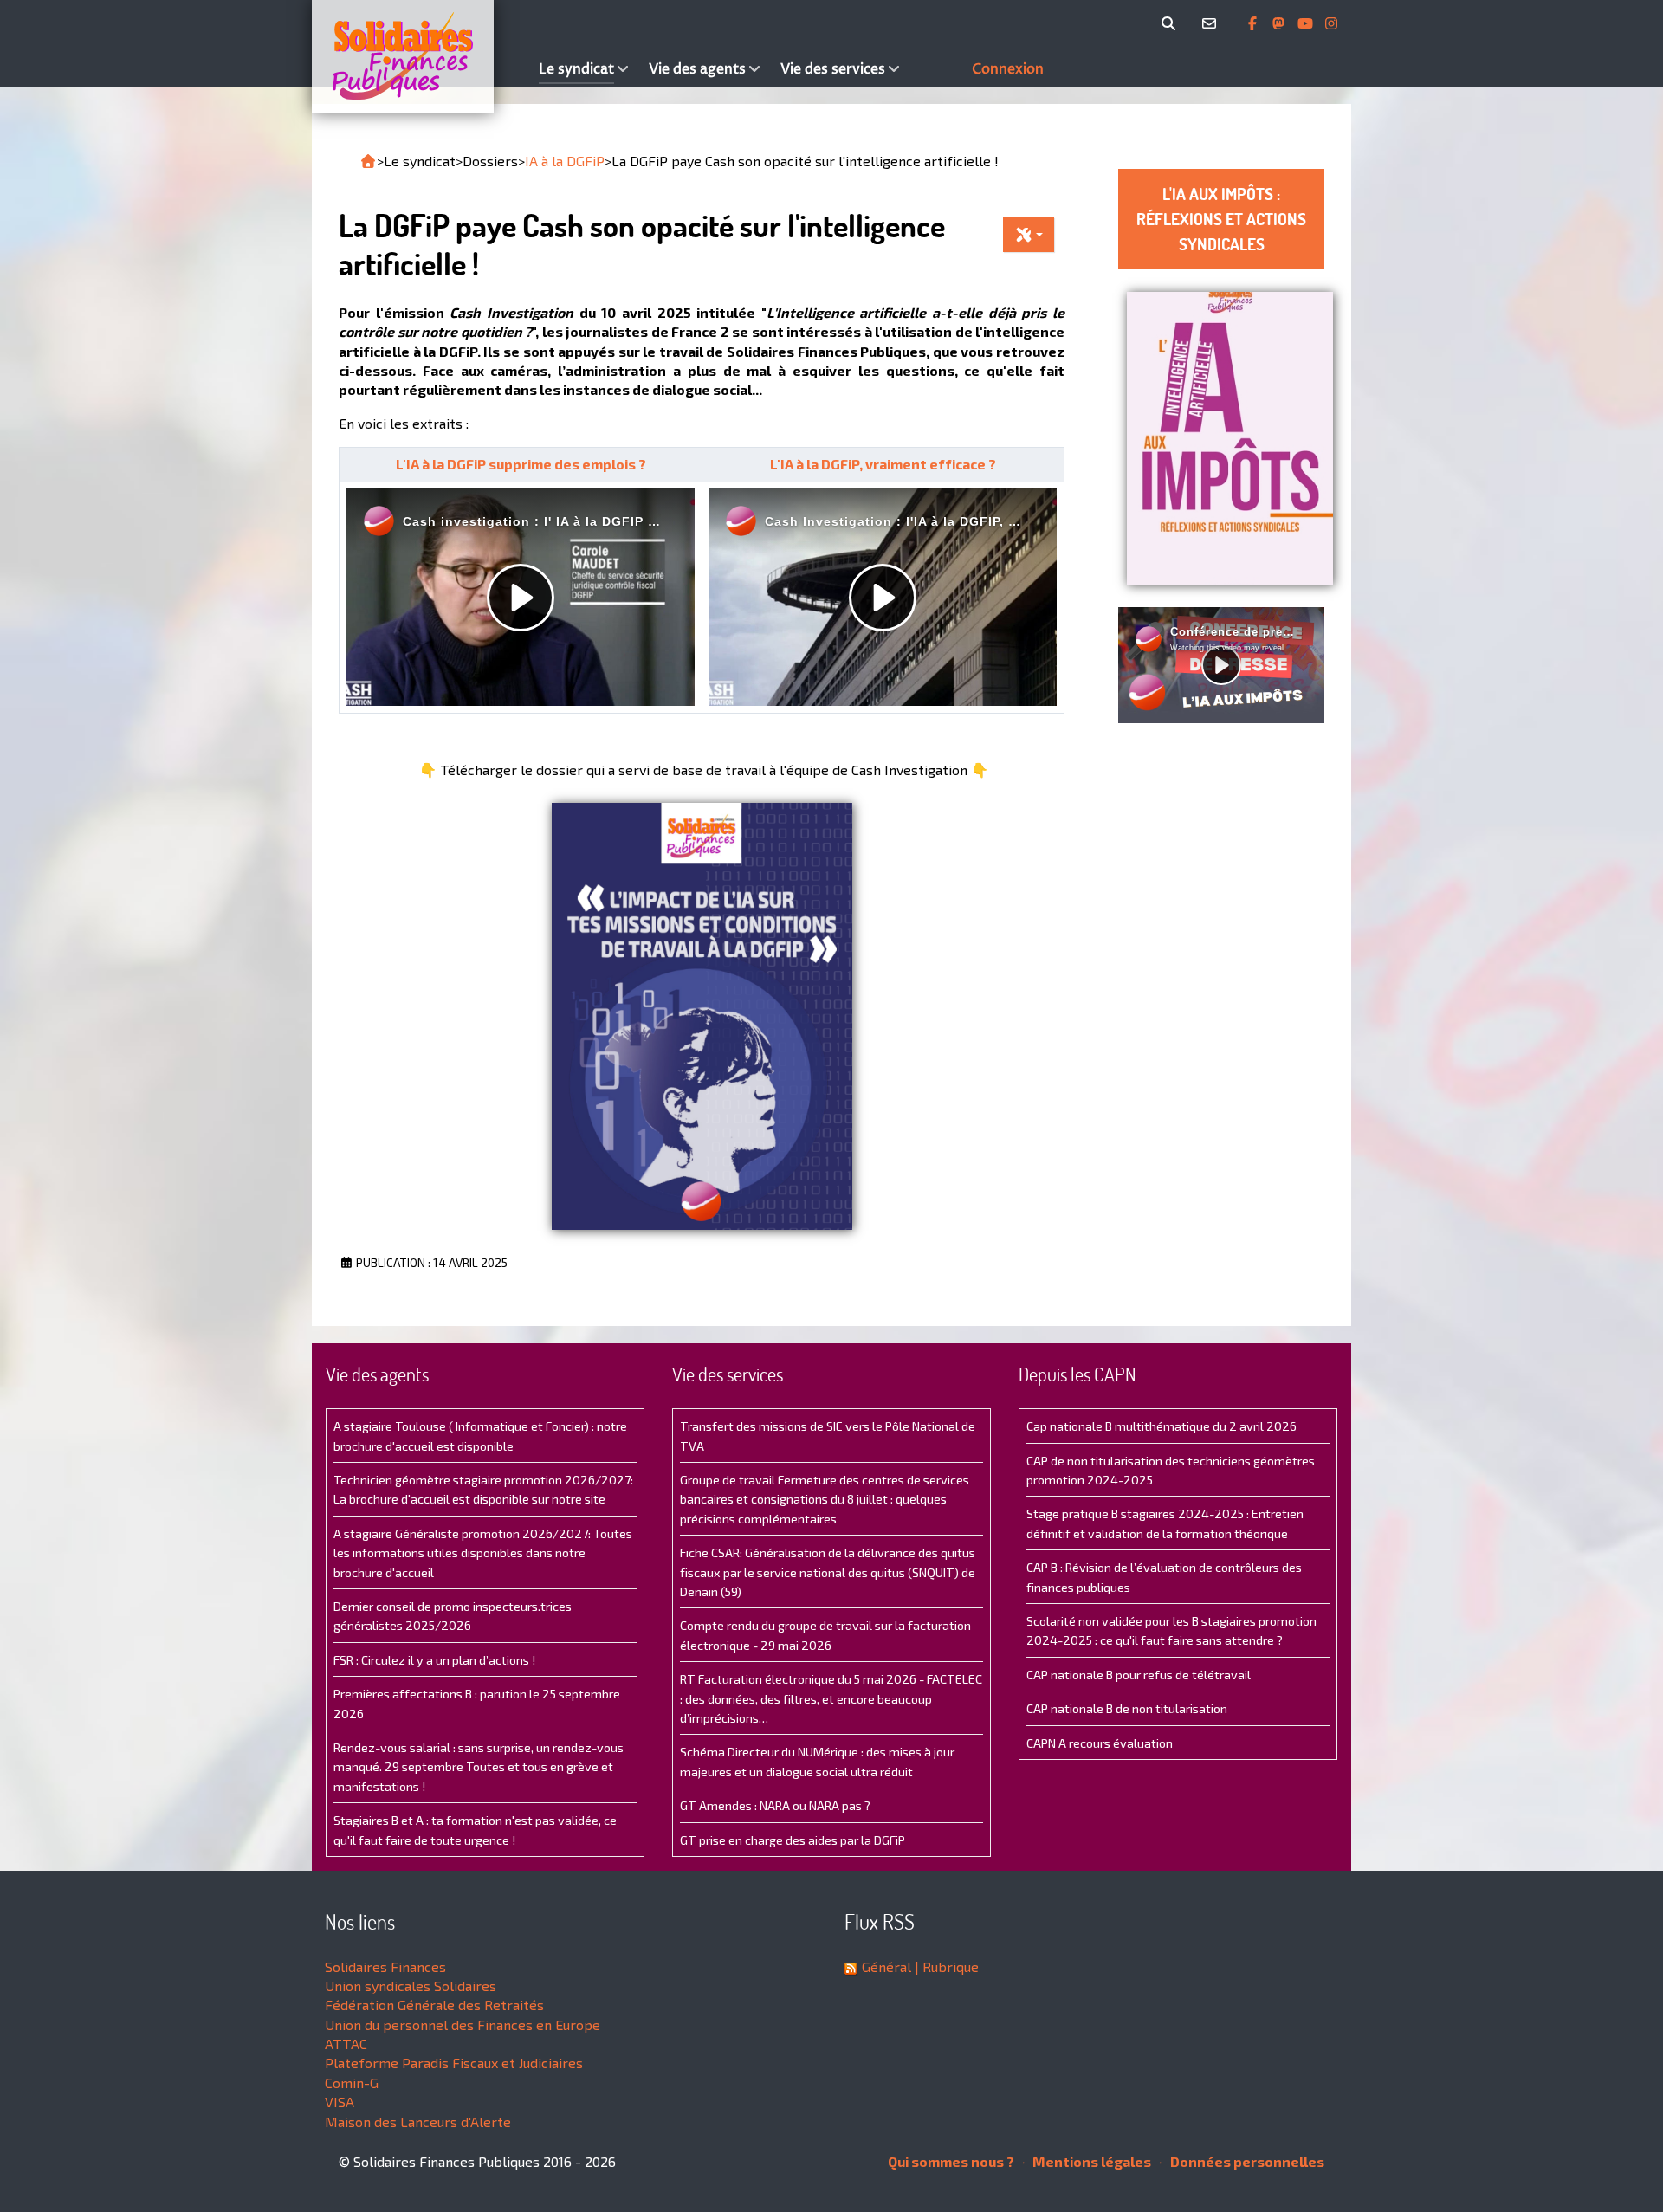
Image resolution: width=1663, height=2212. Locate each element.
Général (887, 1966)
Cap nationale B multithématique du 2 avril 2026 (1162, 1426)
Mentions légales (1090, 2161)
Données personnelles (1246, 2161)
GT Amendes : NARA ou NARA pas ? (775, 1805)
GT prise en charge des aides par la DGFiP (793, 1840)
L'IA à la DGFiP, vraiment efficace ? (883, 464)
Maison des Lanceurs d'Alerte (418, 2121)
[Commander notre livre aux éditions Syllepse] (1230, 436)
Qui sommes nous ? (951, 2161)
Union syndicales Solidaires (411, 1986)
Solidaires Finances (385, 1966)
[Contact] (1212, 23)
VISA (340, 2102)
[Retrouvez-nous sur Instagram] (1331, 23)
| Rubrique (945, 1966)
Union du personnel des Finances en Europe (463, 2024)
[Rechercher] (1171, 23)
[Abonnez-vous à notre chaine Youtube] (1307, 23)
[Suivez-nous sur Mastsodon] (1280, 23)
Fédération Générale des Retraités (434, 2005)
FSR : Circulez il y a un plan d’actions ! (434, 1660)
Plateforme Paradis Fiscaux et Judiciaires (454, 2063)
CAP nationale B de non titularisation (1127, 1708)
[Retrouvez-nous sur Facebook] (1254, 23)
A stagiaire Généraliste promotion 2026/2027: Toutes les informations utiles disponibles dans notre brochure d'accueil (483, 1553)
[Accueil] (421, 56)
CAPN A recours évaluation (1100, 1743)
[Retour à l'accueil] (368, 161)
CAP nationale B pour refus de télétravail (1139, 1675)
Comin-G (352, 2083)
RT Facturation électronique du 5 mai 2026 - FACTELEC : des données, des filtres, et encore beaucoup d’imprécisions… (831, 1698)
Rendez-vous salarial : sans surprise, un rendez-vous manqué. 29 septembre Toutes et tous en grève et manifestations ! (479, 1767)
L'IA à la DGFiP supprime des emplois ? (521, 464)
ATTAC (346, 2044)
